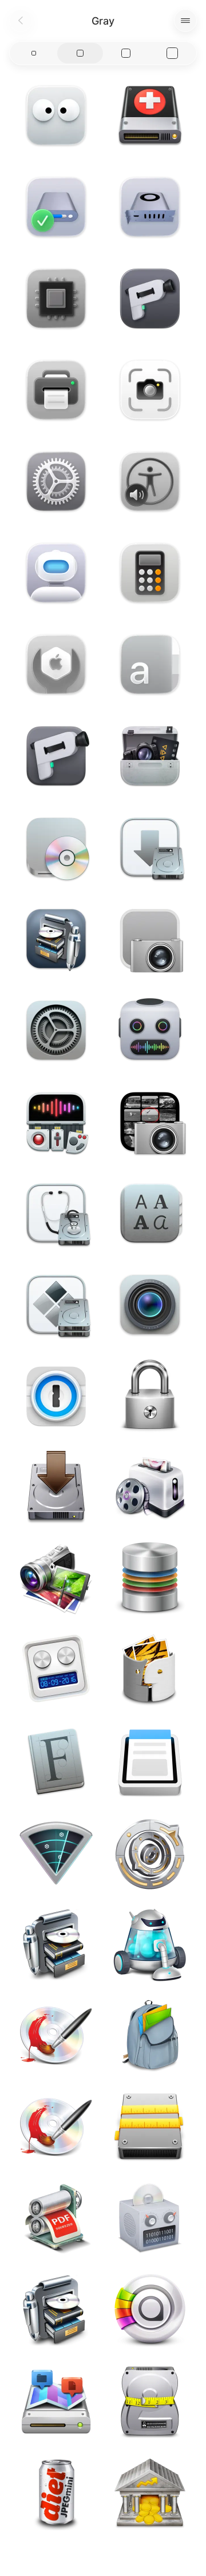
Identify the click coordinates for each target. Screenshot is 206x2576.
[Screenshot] (150, 390)
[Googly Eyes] (56, 115)
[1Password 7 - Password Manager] (56, 1396)
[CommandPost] (56, 1122)
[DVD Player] (56, 847)
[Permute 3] (150, 1030)
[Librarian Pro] (56, 939)
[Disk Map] (56, 2402)
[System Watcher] (56, 298)
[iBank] (150, 2494)
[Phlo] (150, 2311)
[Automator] (56, 573)
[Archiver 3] (150, 2036)
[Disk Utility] (56, 664)
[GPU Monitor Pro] (150, 207)
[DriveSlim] (150, 2402)
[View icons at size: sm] (34, 53)
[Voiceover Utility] (150, 481)
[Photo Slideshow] (150, 1488)
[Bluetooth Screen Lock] (150, 1396)
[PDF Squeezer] (56, 2219)
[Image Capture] (150, 1122)
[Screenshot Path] (150, 939)
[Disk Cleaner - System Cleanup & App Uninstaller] (150, 2128)
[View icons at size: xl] (173, 53)
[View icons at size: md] (80, 53)
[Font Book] (150, 664)
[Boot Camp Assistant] (56, 1305)
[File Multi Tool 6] (56, 1670)
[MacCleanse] (150, 1945)
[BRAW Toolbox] (150, 756)
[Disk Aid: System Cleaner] (150, 115)
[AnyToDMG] (56, 1488)
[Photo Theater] (56, 1579)
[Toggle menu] (185, 21)
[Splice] (150, 1579)
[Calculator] (150, 573)
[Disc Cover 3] (56, 2036)
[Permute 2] (150, 2219)
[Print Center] (56, 390)
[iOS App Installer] (150, 847)
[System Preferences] (56, 1030)
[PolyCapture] (150, 298)
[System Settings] (56, 481)
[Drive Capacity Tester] (56, 207)
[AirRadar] (56, 1853)
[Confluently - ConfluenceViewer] (150, 1762)
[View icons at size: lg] (126, 53)
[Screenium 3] (150, 1305)
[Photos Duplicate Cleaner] (150, 1670)
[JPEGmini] (56, 2494)
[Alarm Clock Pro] (150, 1853)
